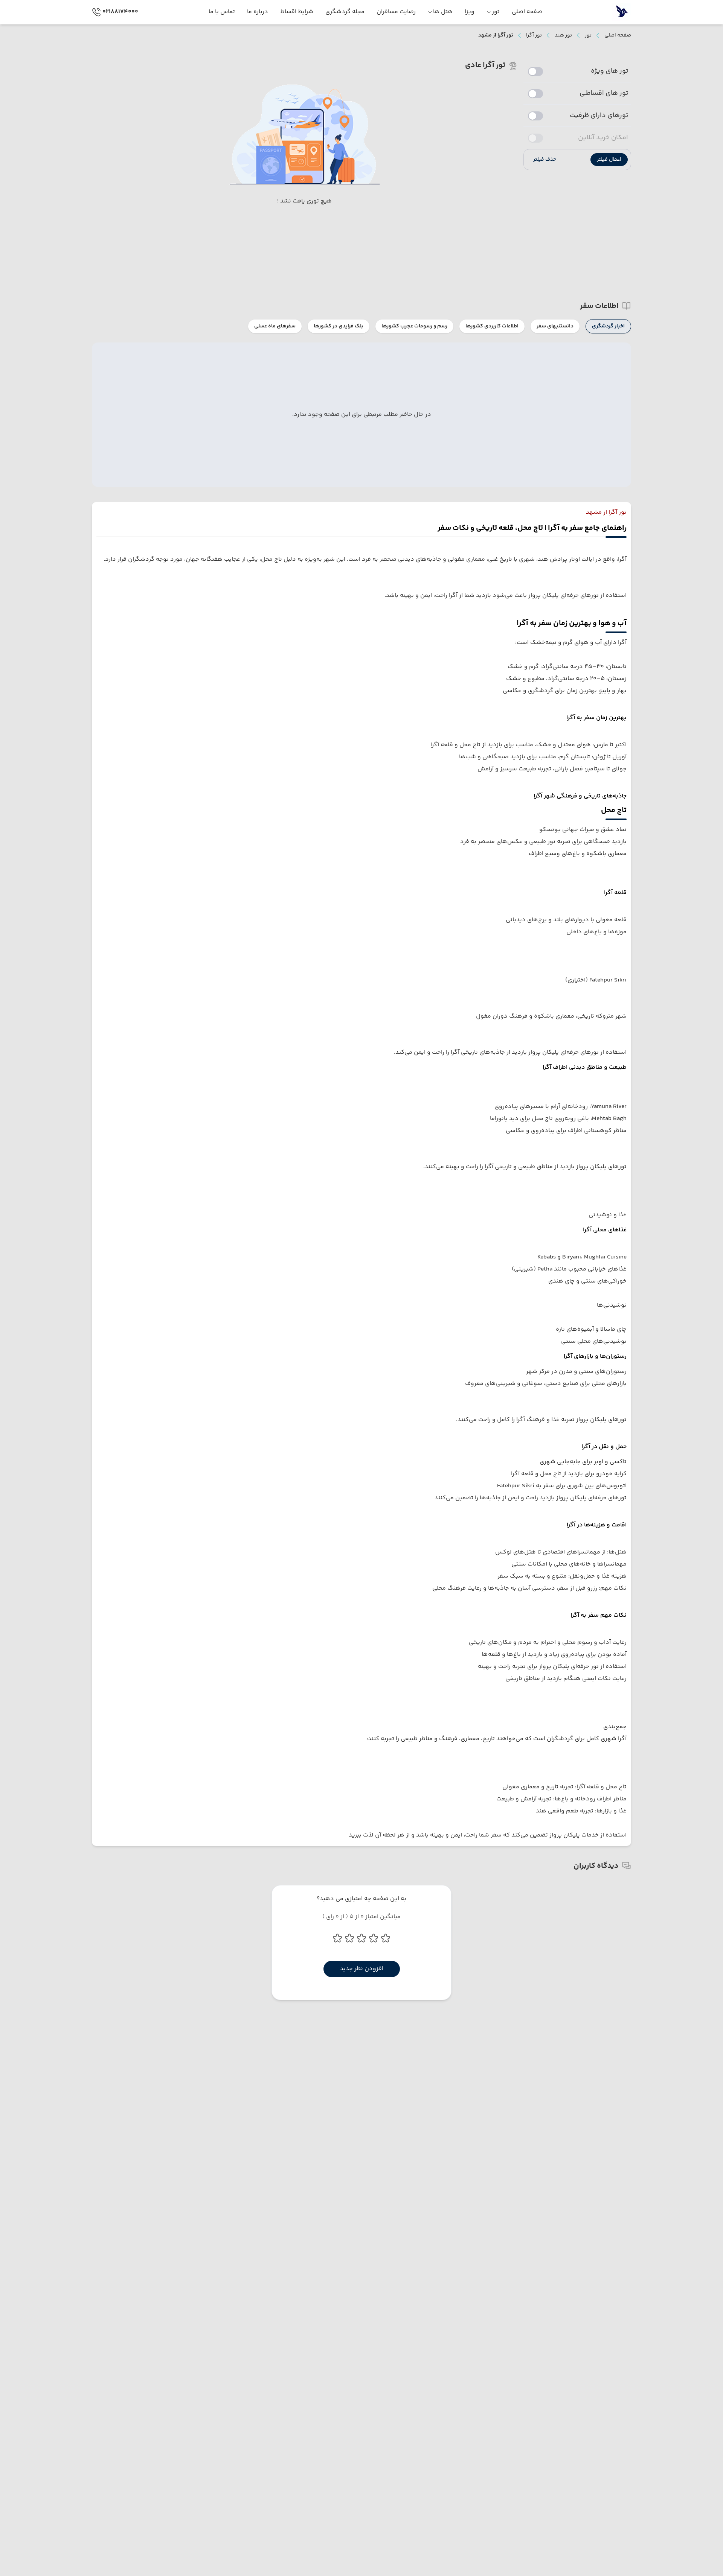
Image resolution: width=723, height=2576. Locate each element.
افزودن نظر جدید (362, 1969)
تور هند (563, 35)
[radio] (629, 322)
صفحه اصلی (618, 35)
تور (588, 35)
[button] (609, 160)
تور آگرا (534, 35)
